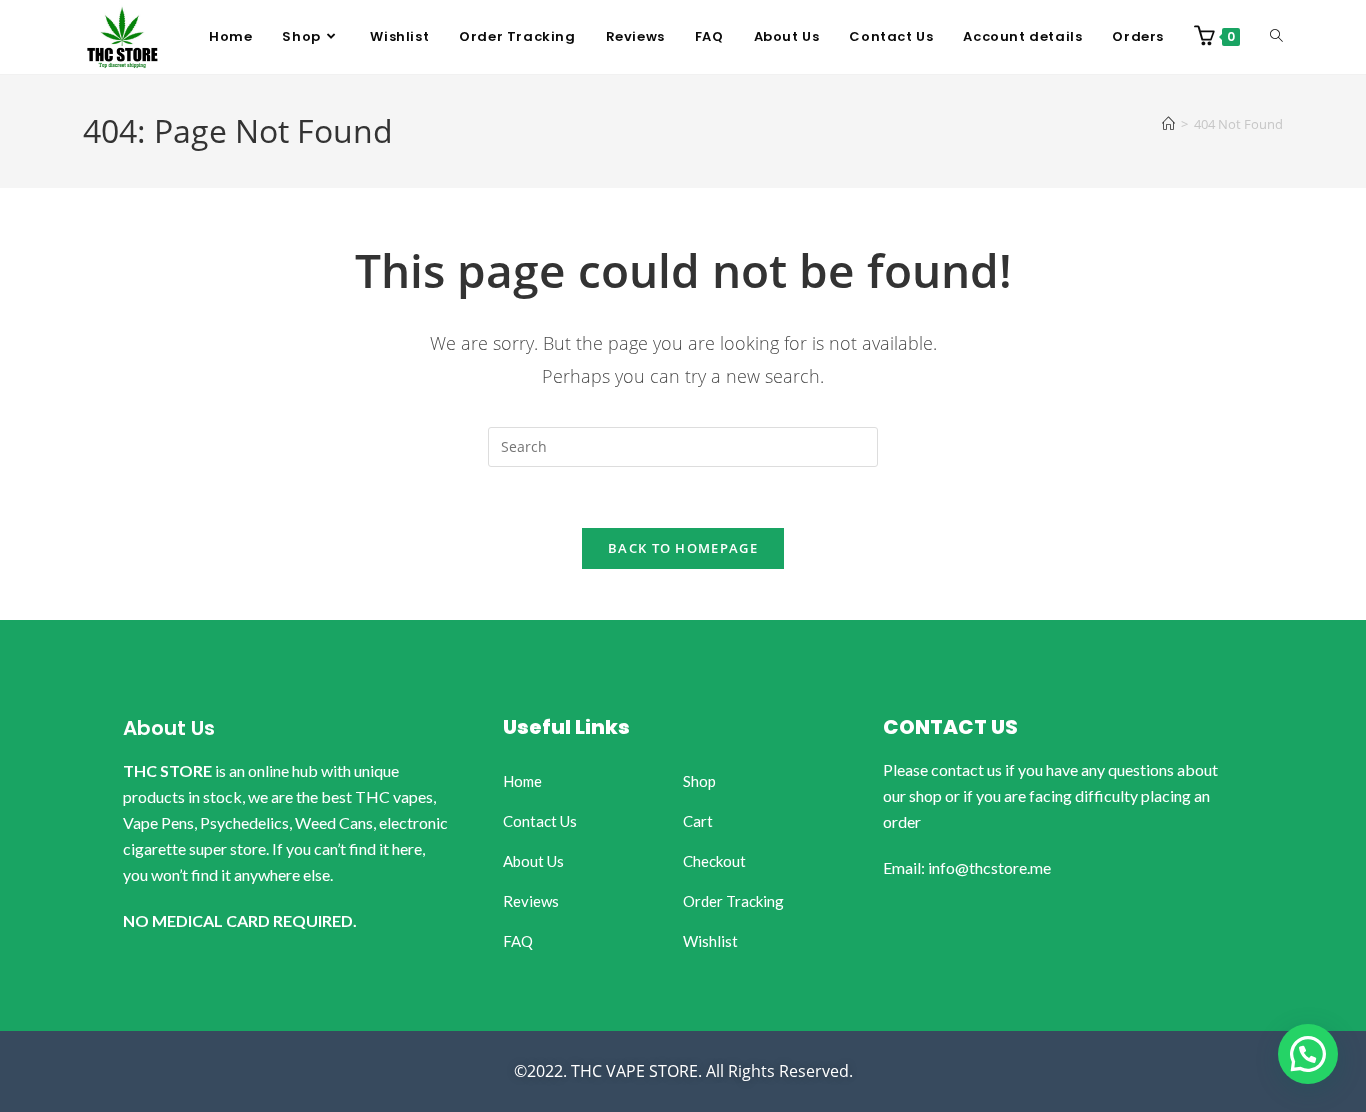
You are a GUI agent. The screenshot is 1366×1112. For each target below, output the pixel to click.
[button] (1308, 1054)
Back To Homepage (683, 548)
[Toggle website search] (1276, 37)
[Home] (1168, 124)
